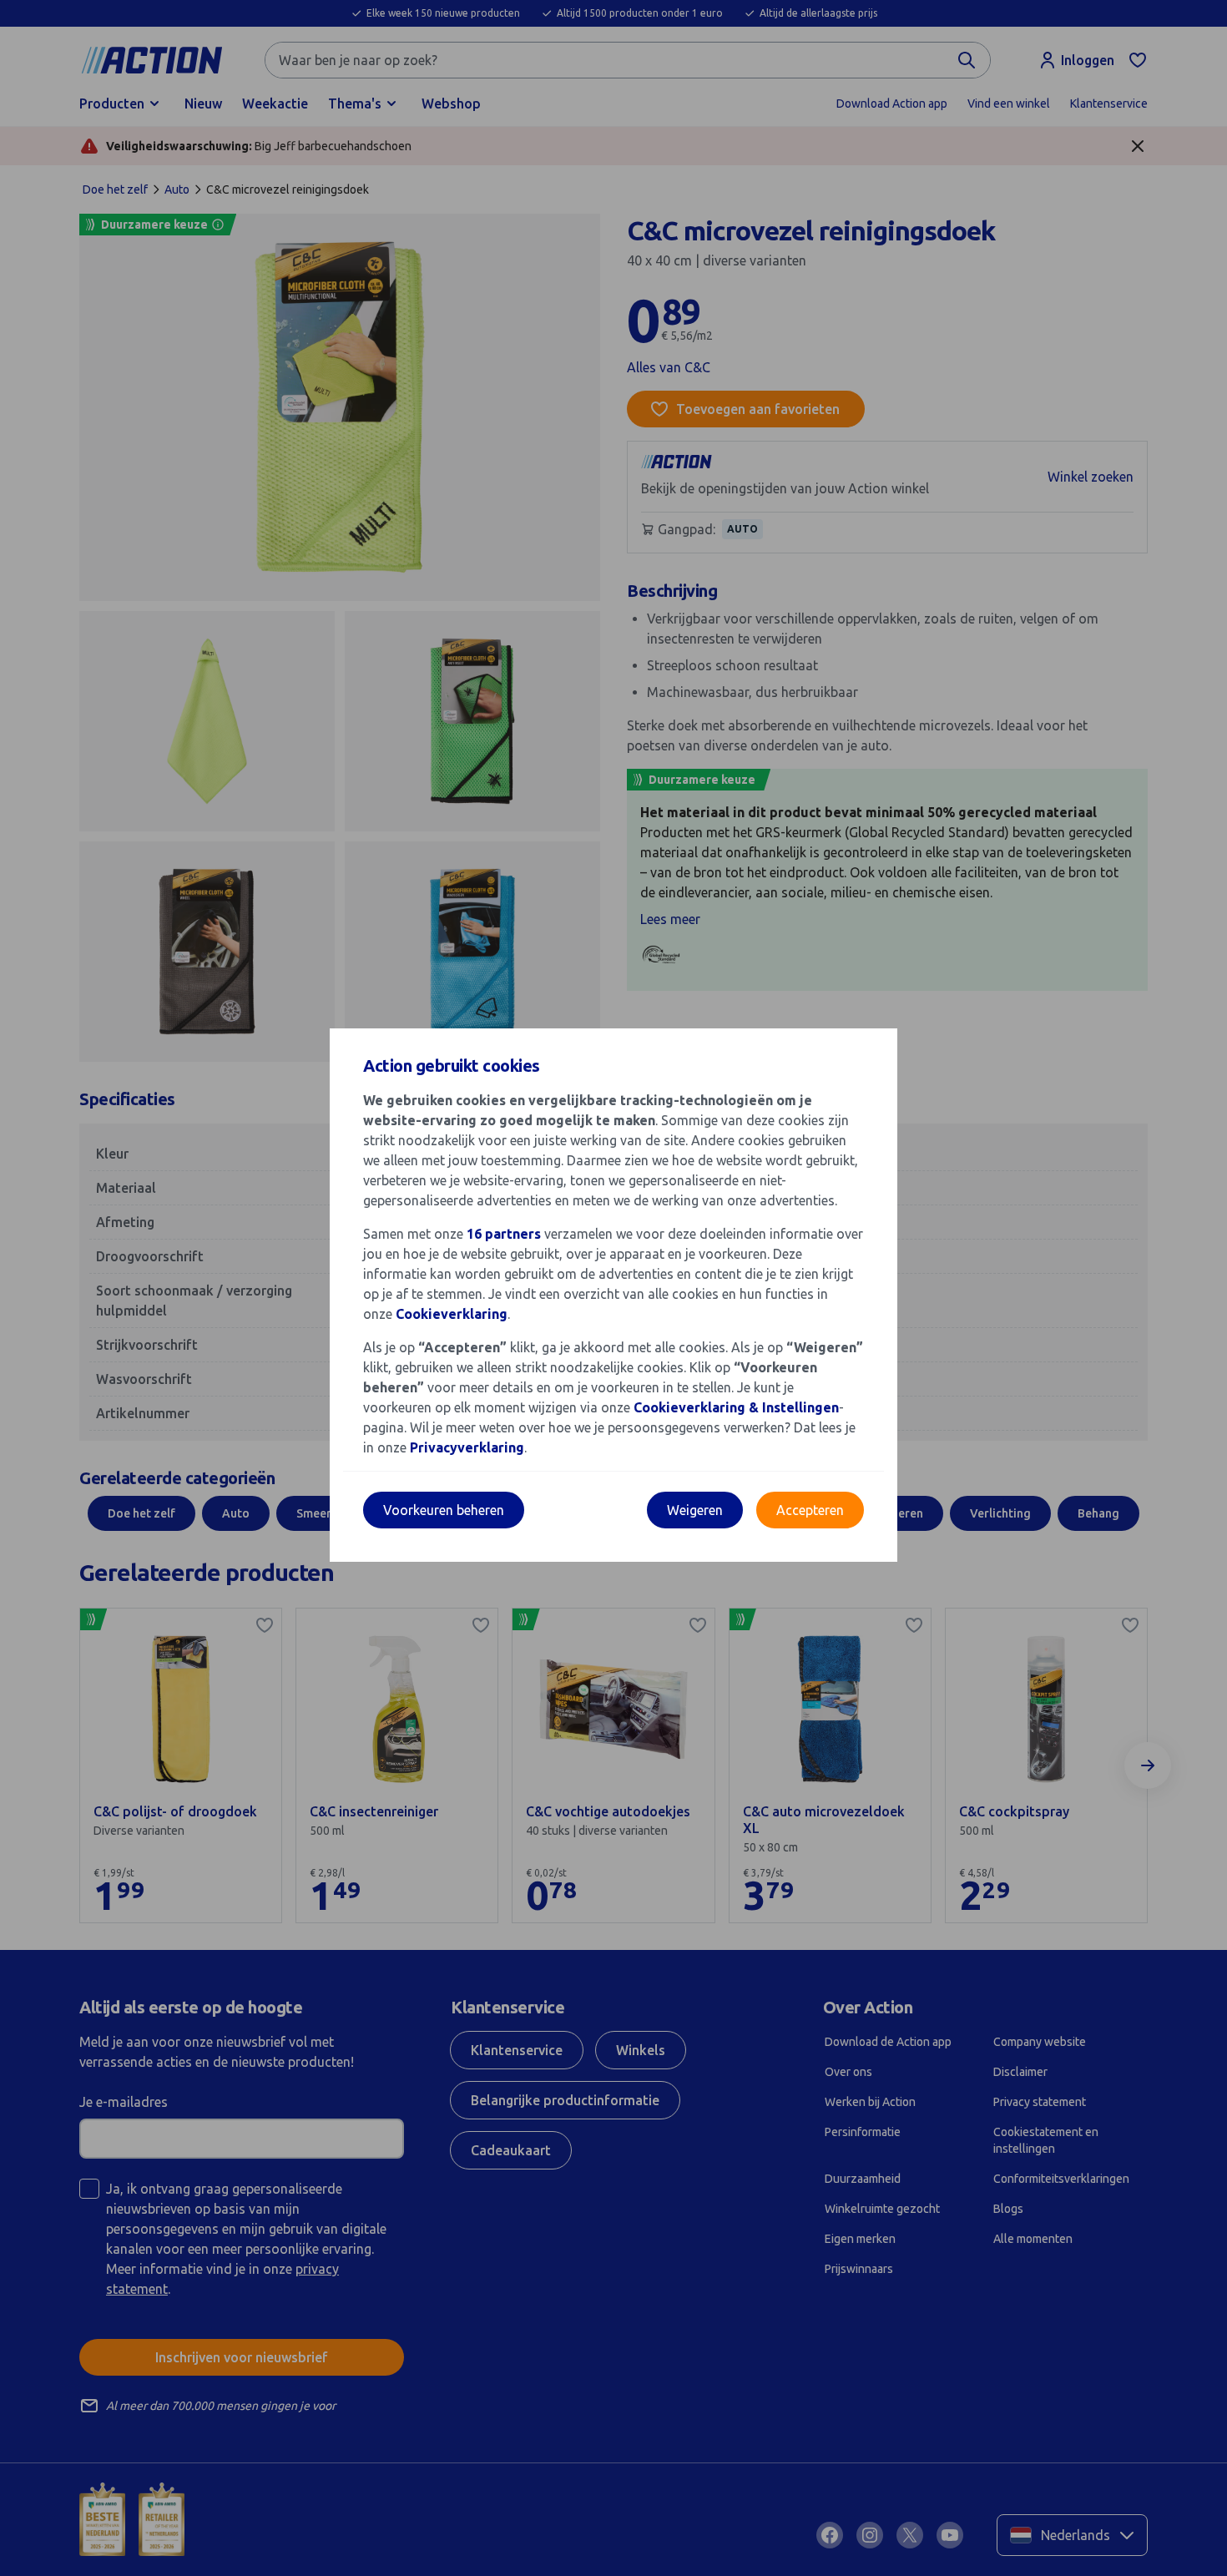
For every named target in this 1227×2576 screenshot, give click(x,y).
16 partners (504, 1234)
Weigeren (695, 1510)
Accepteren (810, 1510)
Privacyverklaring (467, 1447)
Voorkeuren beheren (444, 1510)
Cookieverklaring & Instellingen (736, 1407)
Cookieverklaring (452, 1314)
